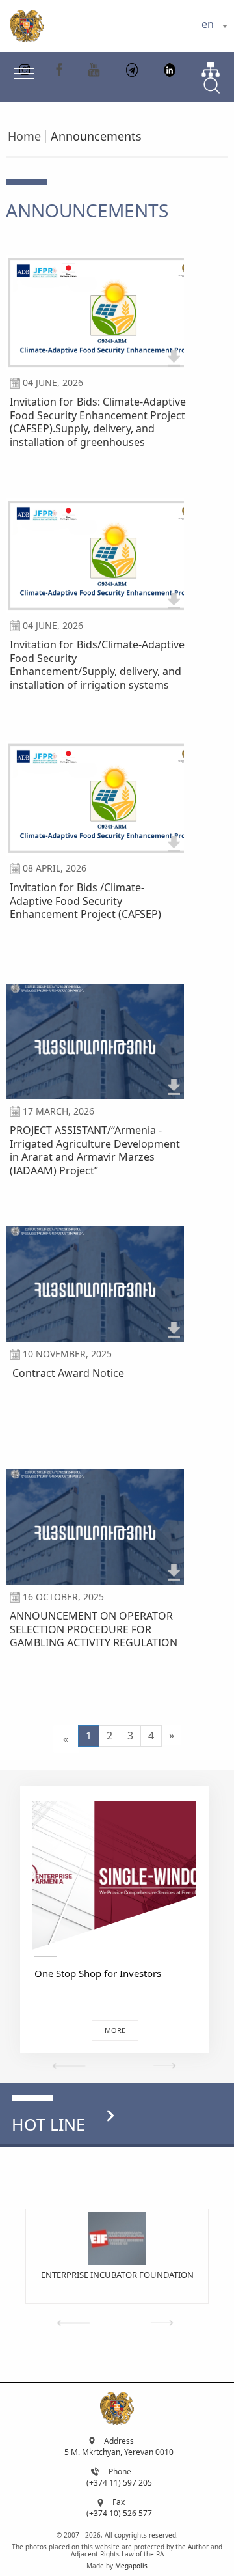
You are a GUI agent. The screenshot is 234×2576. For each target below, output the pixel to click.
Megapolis (131, 2566)
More (115, 2030)
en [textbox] (208, 24)
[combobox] (214, 26)
